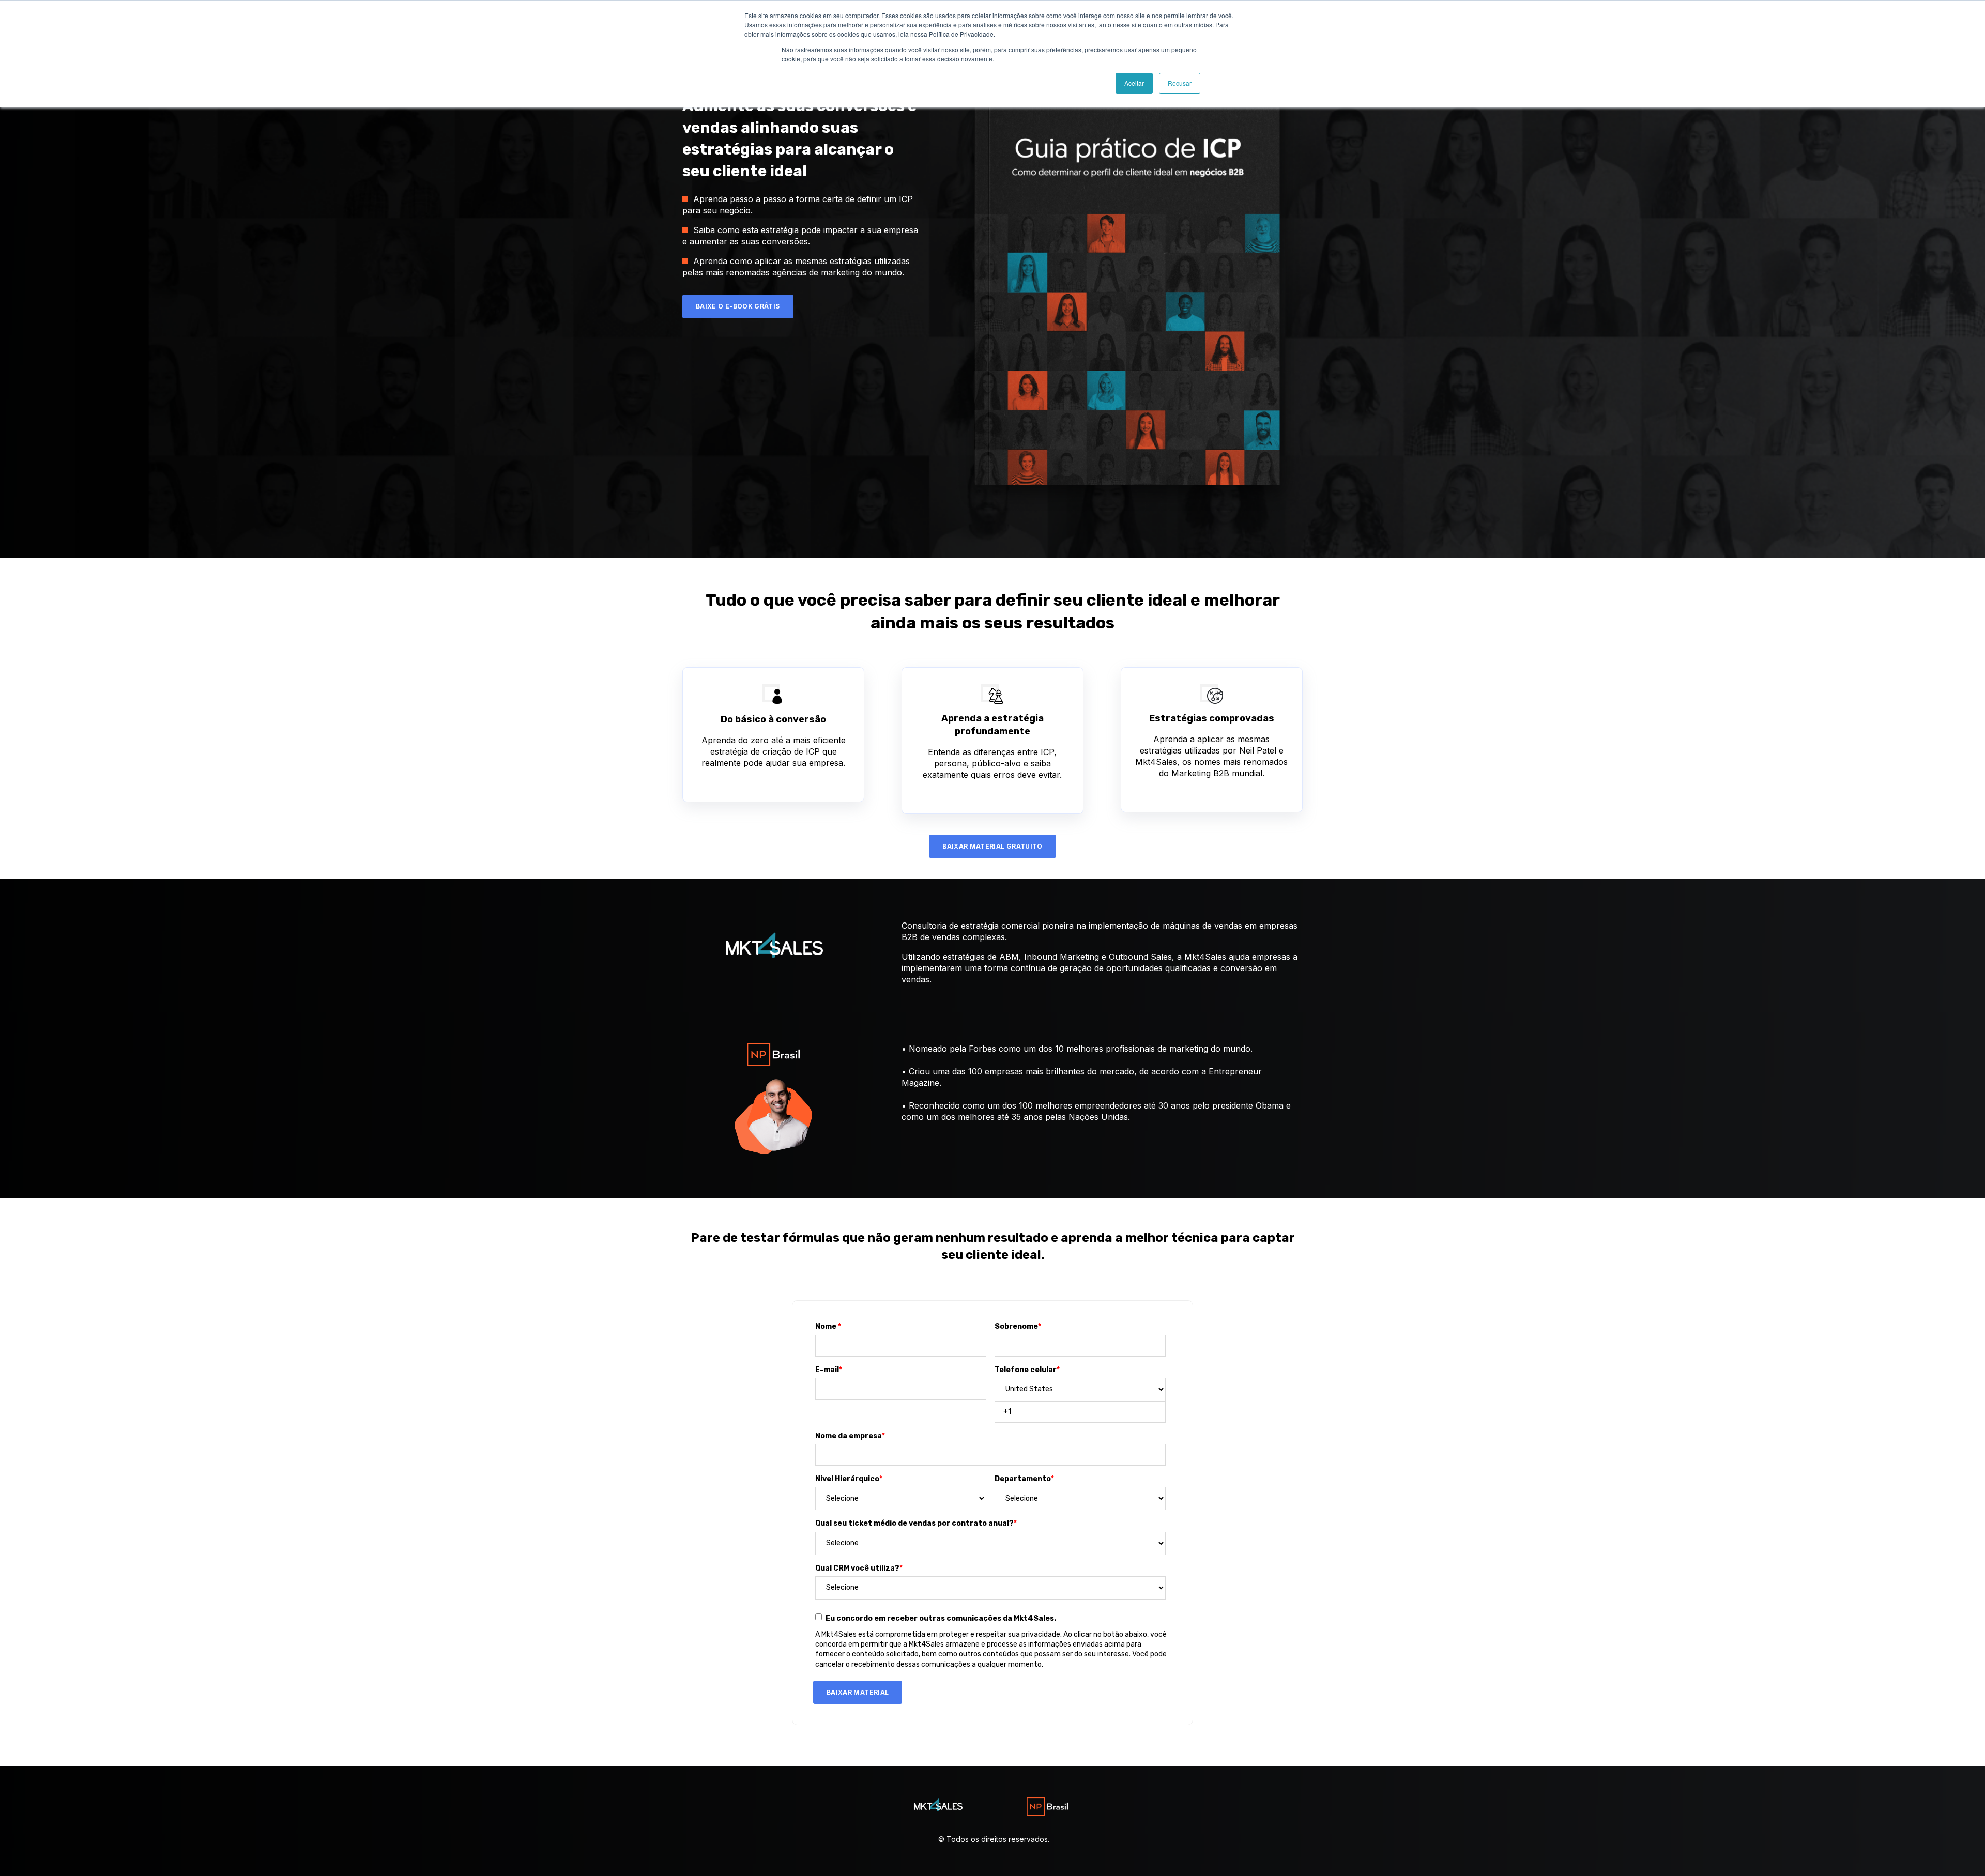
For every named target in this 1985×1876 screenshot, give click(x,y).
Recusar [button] (1180, 83)
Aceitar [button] (1134, 83)
